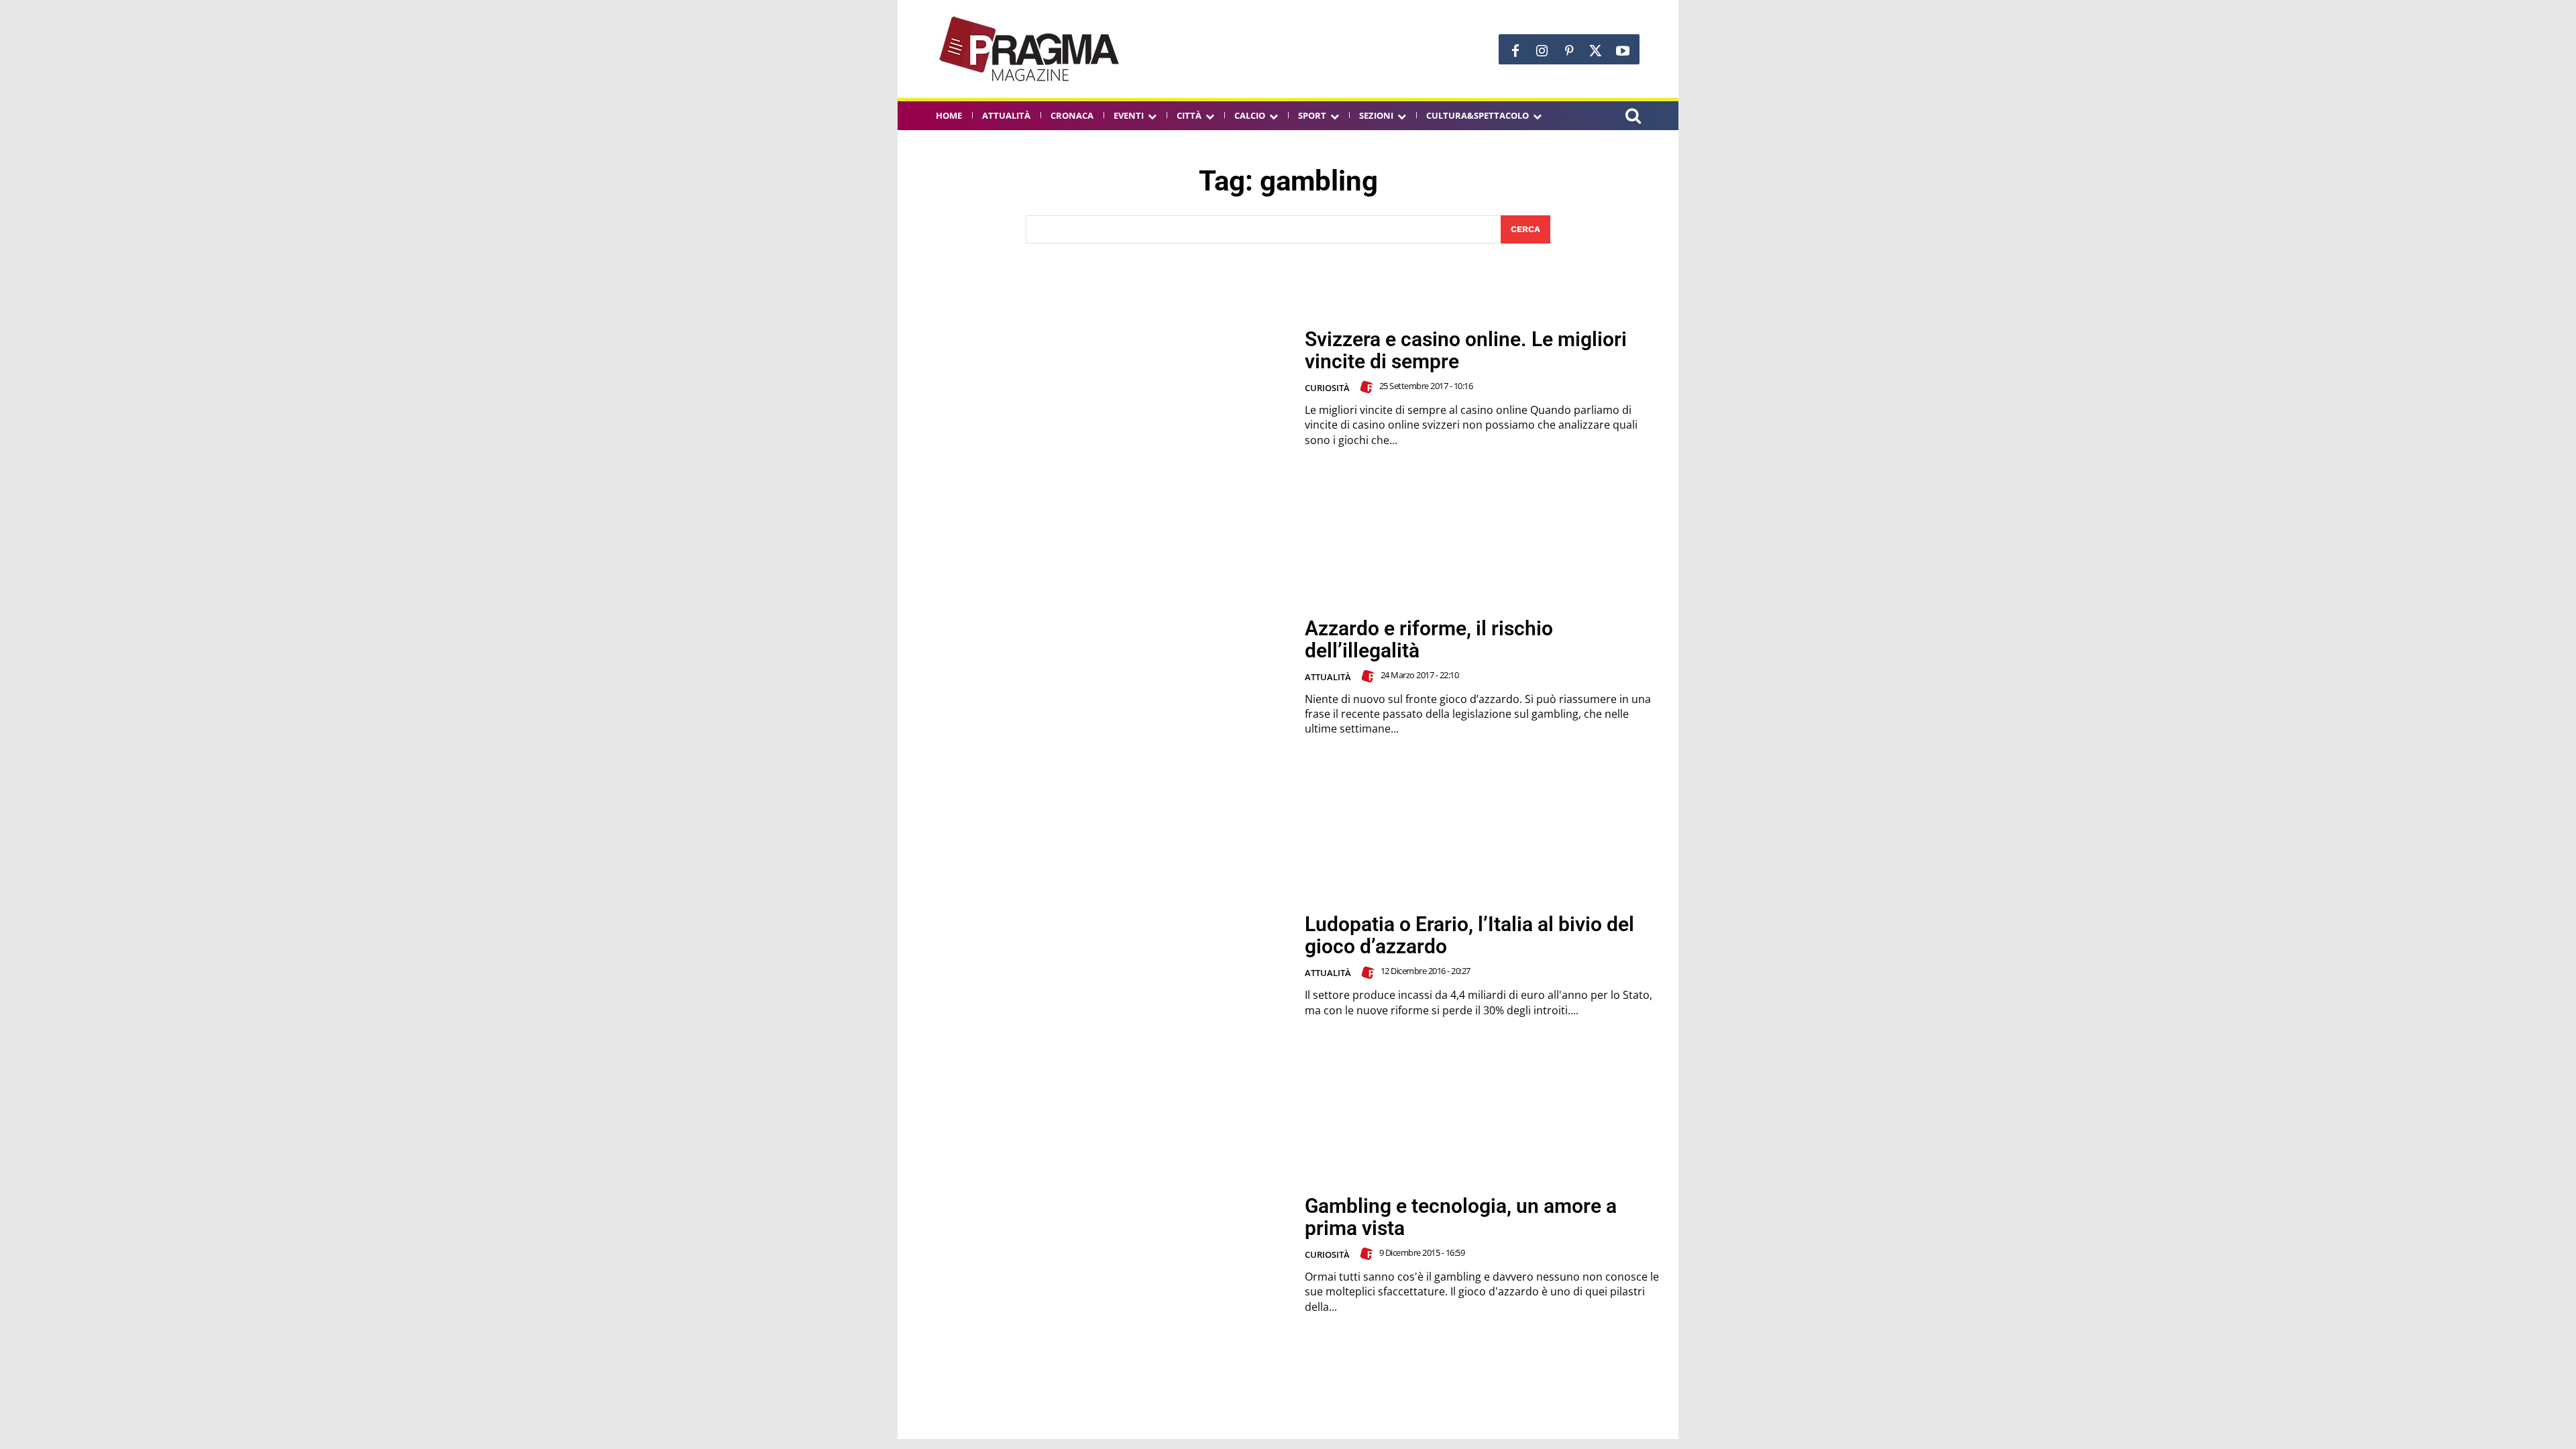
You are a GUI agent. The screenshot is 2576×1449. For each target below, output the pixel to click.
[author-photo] (1368, 387)
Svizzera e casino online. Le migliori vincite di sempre (1466, 350)
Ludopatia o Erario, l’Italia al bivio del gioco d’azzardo (1469, 935)
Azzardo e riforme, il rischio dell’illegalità (1429, 639)
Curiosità (1327, 388)
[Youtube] (1623, 51)
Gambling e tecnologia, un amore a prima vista (1461, 1217)
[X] (1596, 51)
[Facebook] (1515, 51)
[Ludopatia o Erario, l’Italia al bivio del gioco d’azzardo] (1101, 966)
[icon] (1633, 118)
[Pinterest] (1569, 51)
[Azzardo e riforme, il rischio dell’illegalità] (1101, 677)
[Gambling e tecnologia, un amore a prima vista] (1101, 1255)
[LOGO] (1030, 49)
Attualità (1328, 677)
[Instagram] (1542, 51)
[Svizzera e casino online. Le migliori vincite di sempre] (1101, 388)
